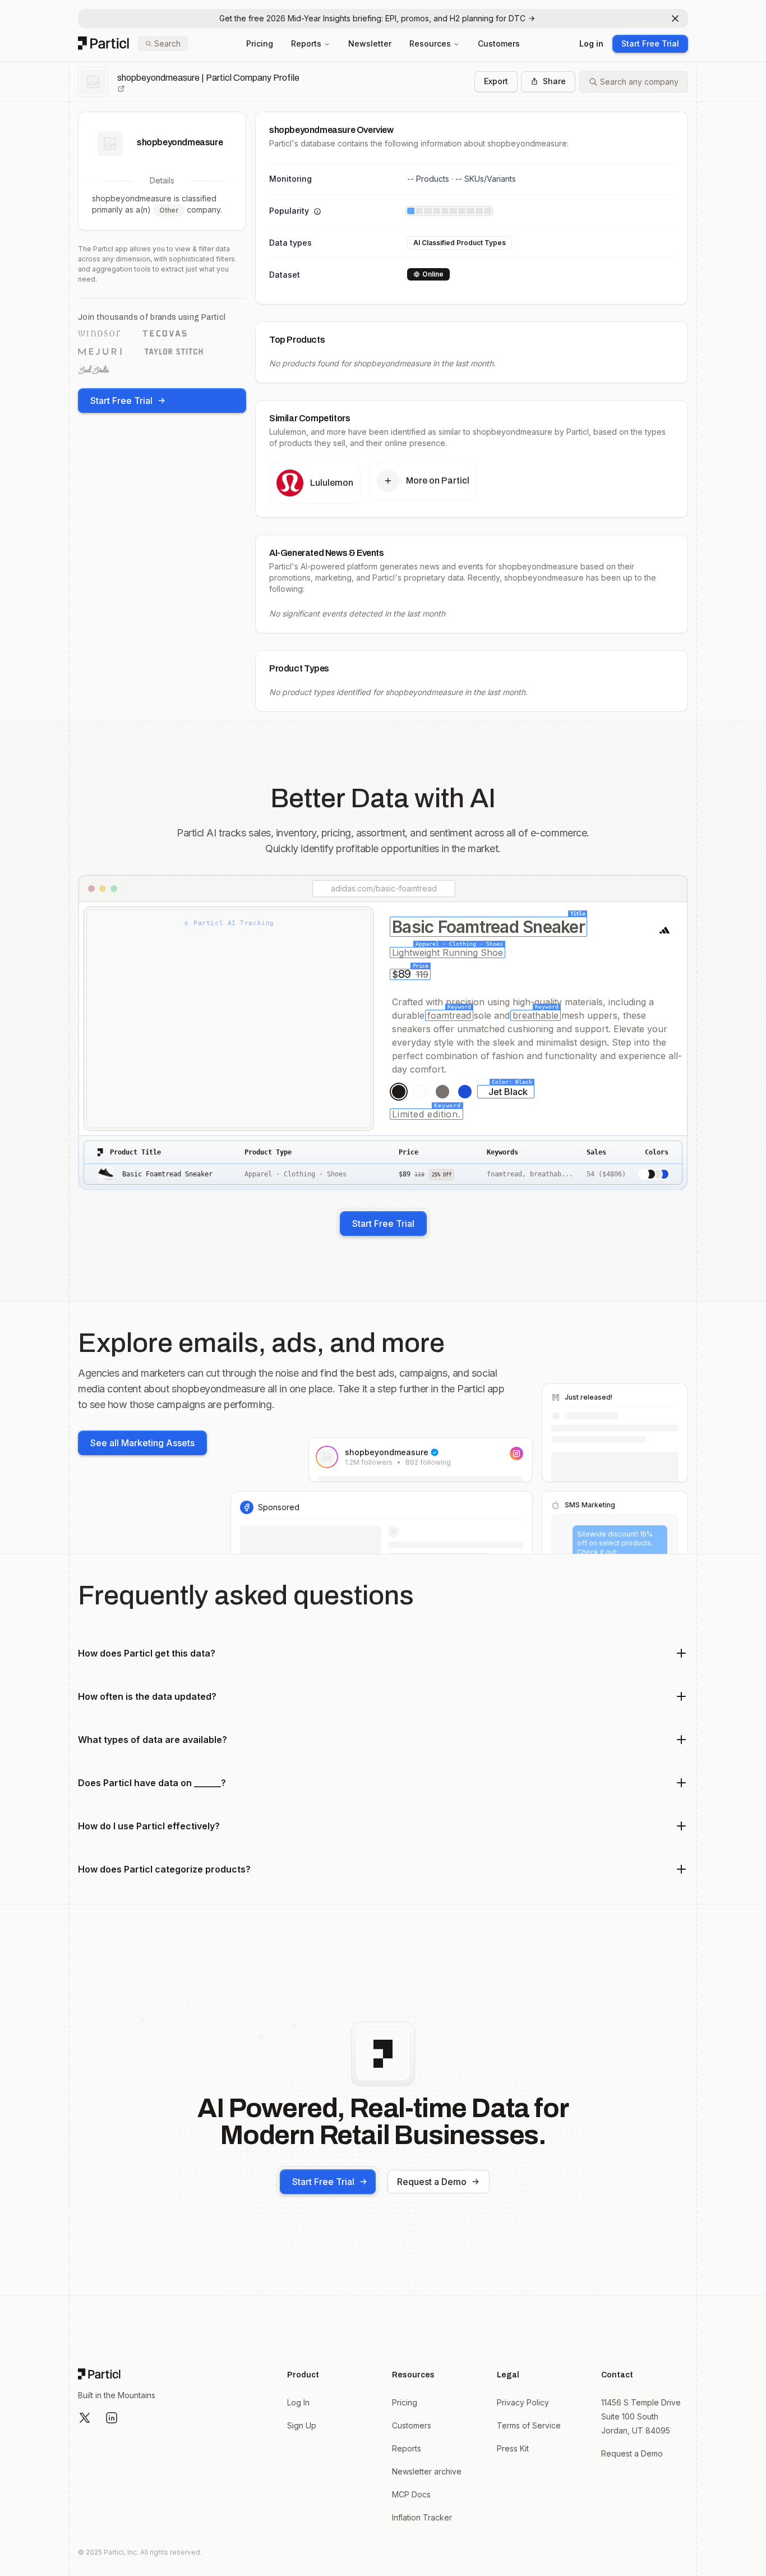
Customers (499, 43)
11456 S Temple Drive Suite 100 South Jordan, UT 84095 (641, 2416)
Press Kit (513, 2448)
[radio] (399, 1092)
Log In (298, 2402)
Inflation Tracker (422, 2517)
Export (496, 81)
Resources (430, 43)
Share (554, 81)
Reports (306, 43)
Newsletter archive (427, 2471)
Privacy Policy (523, 2402)
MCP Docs (411, 2494)
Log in (591, 43)
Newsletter (370, 43)
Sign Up (302, 2425)
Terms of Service (529, 2425)
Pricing (260, 43)
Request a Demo (432, 2182)
